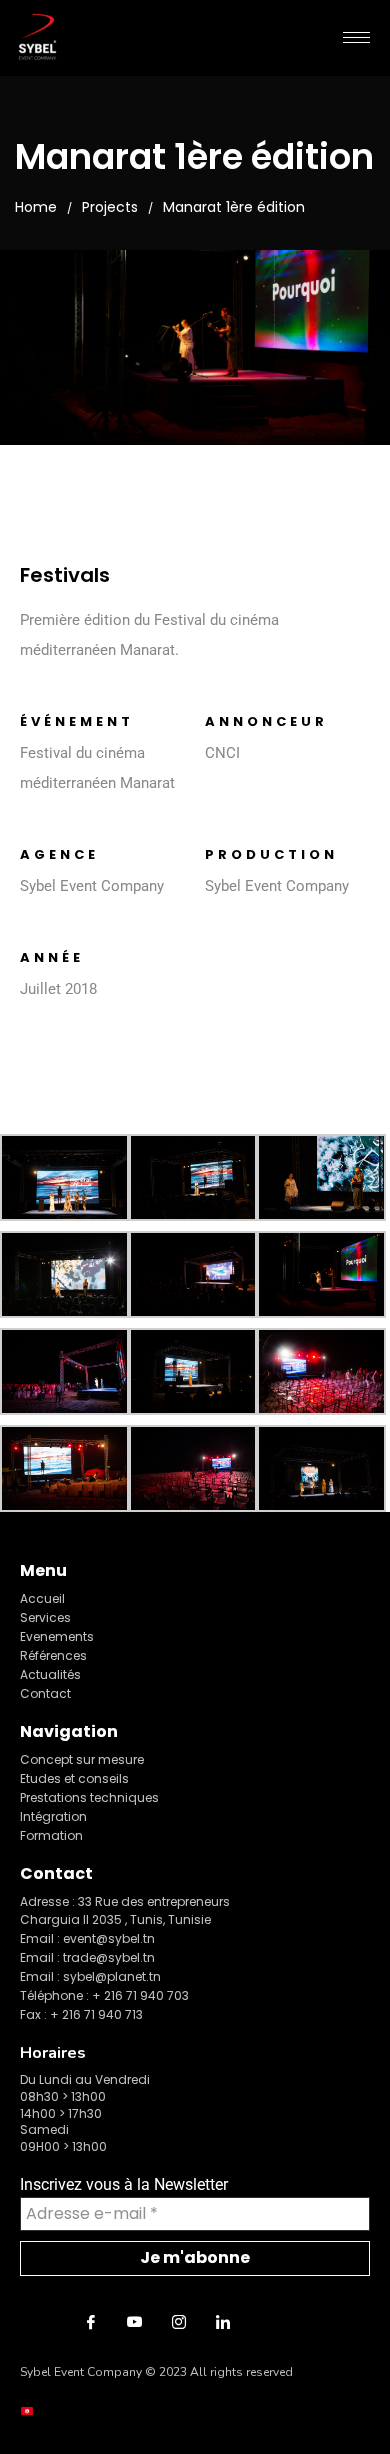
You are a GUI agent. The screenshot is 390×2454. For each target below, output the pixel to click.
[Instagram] (179, 2322)
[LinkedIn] (223, 2322)
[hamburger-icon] (356, 37)
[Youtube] (135, 2322)
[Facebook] (91, 2322)
